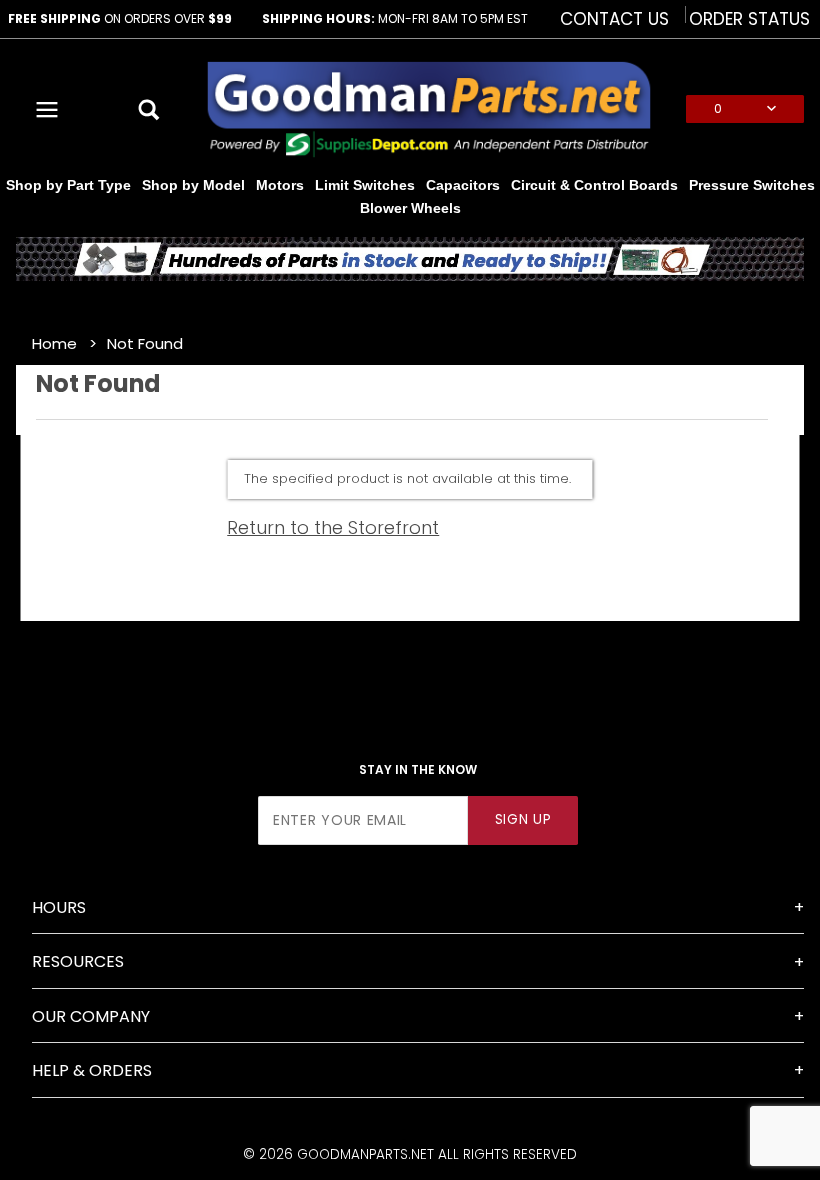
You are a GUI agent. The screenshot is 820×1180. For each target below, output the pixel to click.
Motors (280, 185)
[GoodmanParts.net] (428, 107)
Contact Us (614, 19)
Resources (78, 961)
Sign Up (523, 819)
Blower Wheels (410, 208)
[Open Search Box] (150, 109)
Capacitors (463, 185)
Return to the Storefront (333, 527)
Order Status (749, 19)
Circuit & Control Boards (594, 185)
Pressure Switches (752, 185)
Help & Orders (92, 1070)
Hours (59, 907)
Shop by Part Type (68, 185)
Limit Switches (365, 185)
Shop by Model (193, 185)
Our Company (91, 1016)
